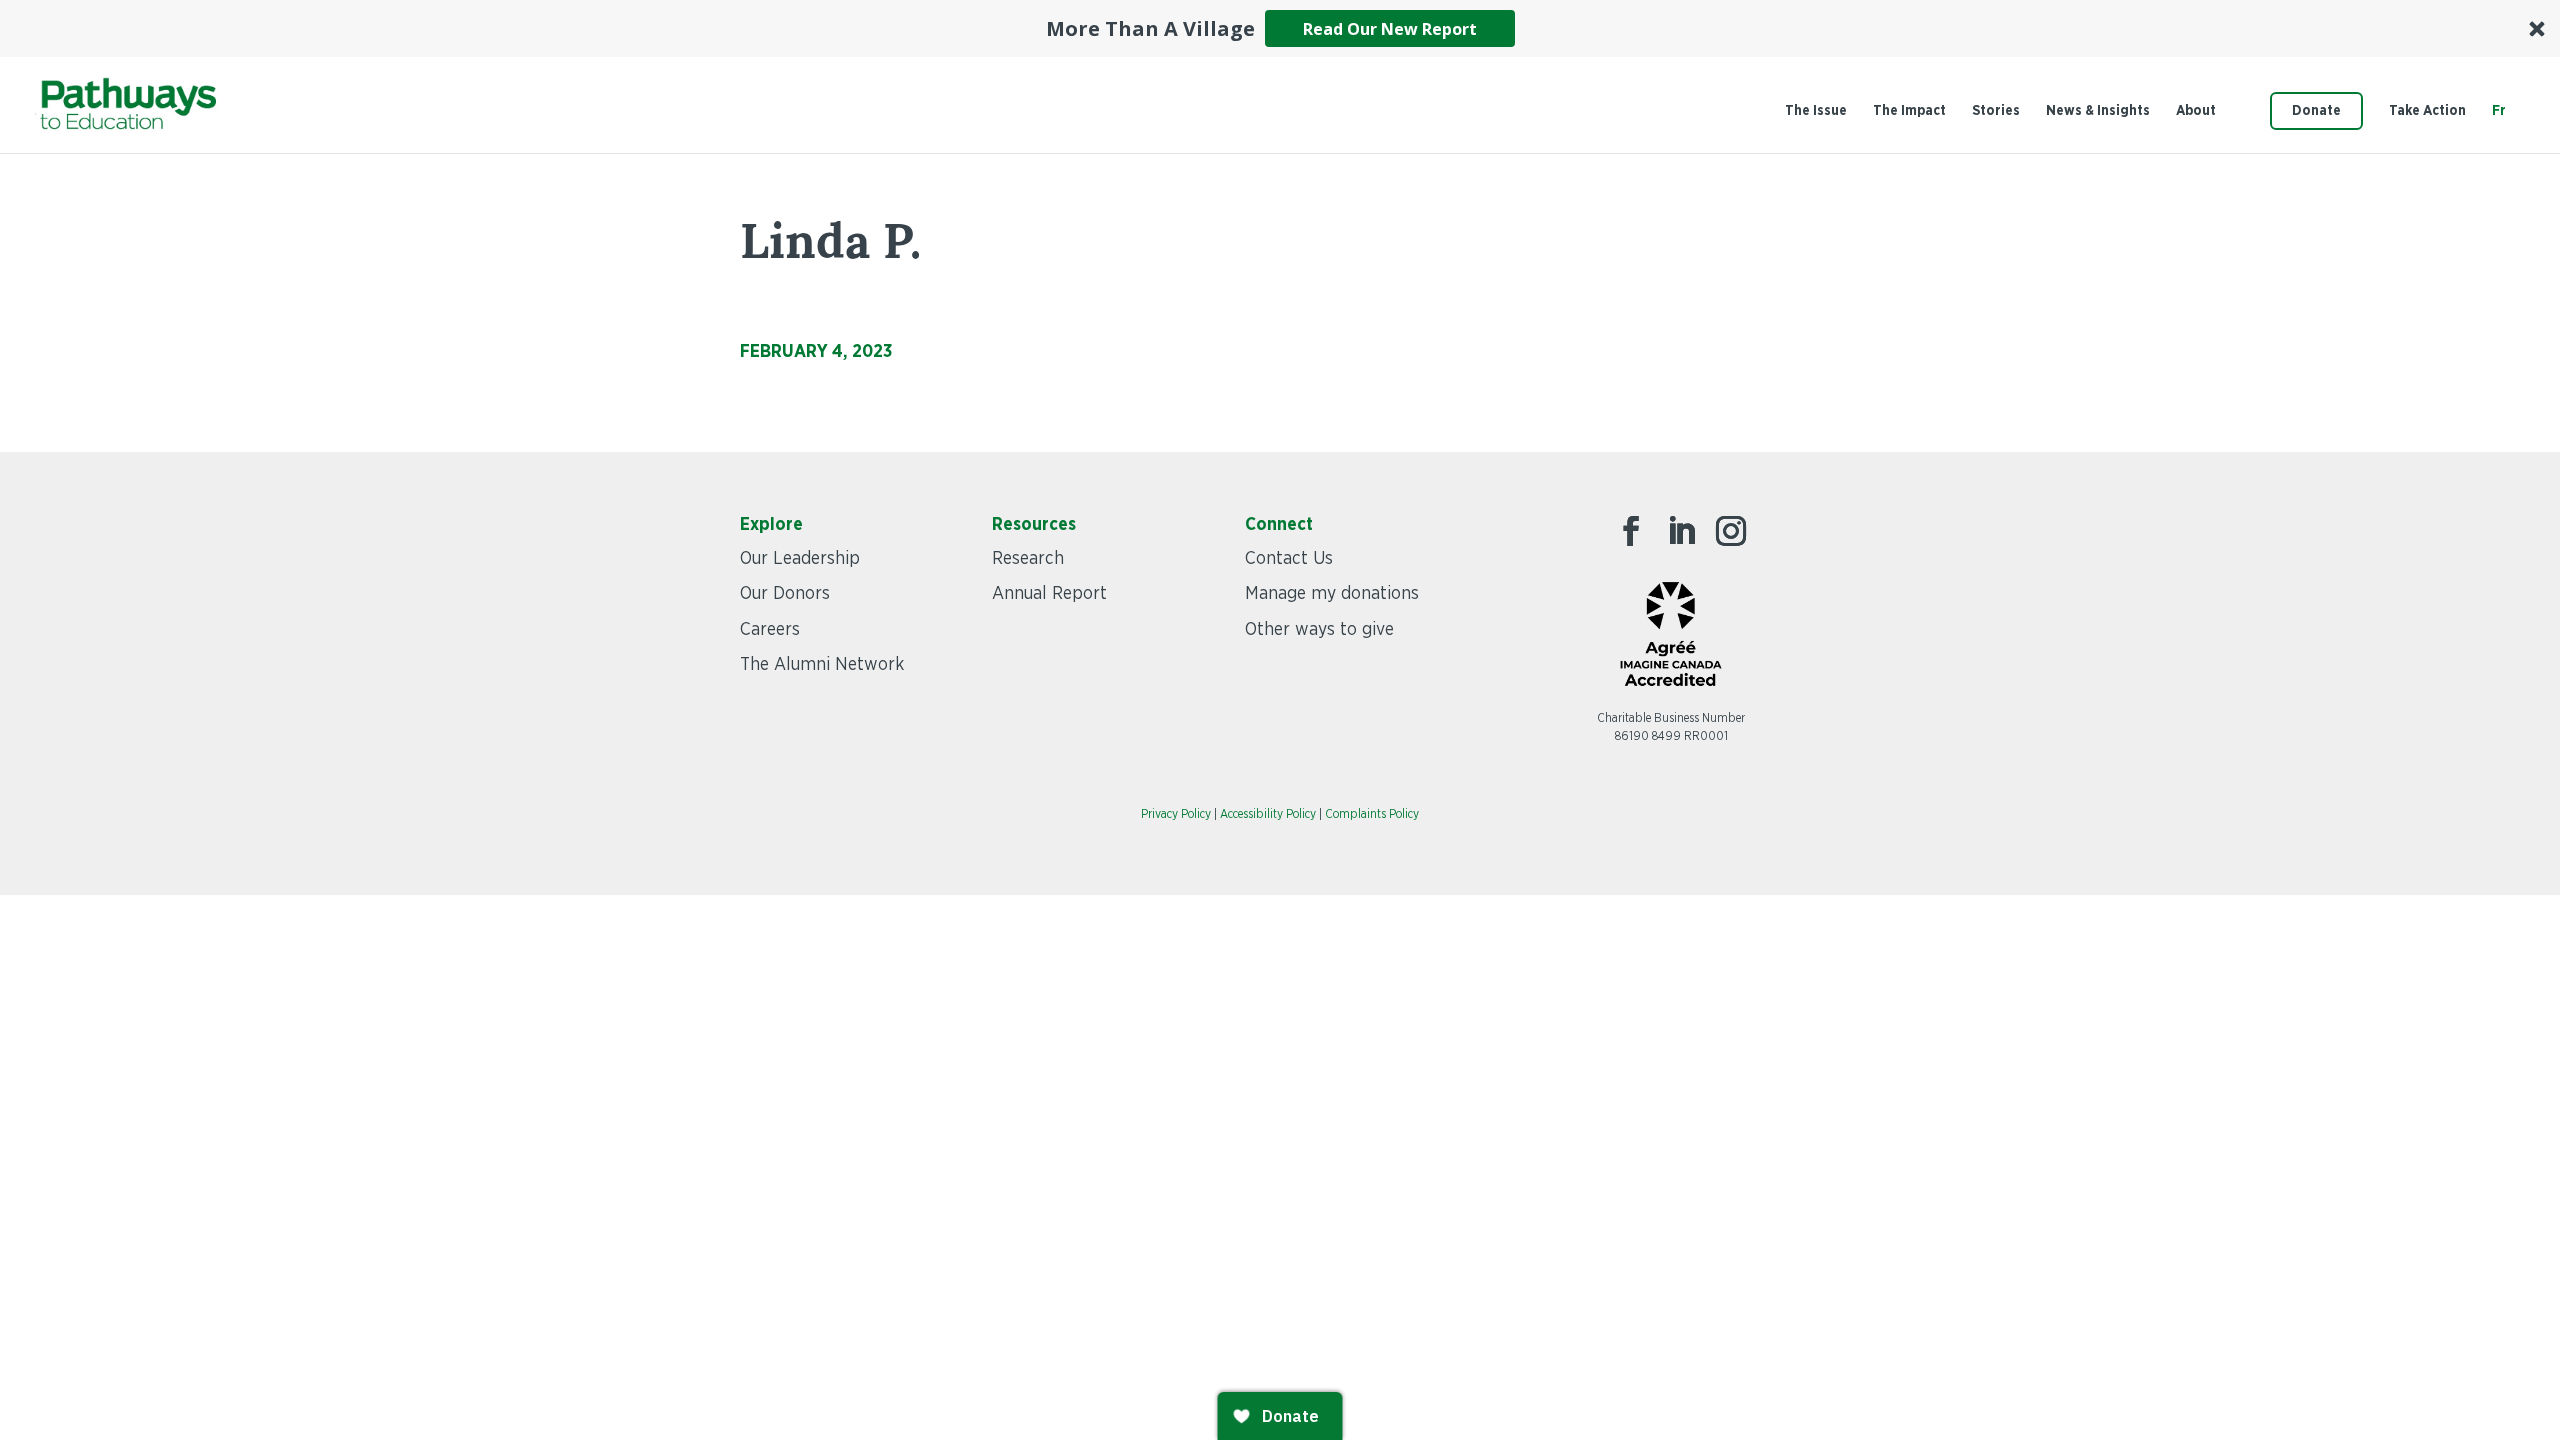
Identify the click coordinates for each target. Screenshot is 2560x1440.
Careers (770, 630)
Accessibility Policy (1268, 814)
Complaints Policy (1372, 814)
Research (1028, 559)
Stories (1996, 111)
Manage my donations (1332, 594)
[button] (1280, 28)
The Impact (1909, 111)
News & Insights (2098, 111)
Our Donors (785, 594)
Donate (2316, 111)
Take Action (2427, 111)
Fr (2499, 111)
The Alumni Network (822, 665)
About (2196, 111)
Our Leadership (800, 559)
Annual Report (1049, 594)
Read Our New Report (1390, 29)
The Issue (1816, 111)
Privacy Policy (1176, 814)
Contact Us (1289, 559)
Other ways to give (1319, 630)
